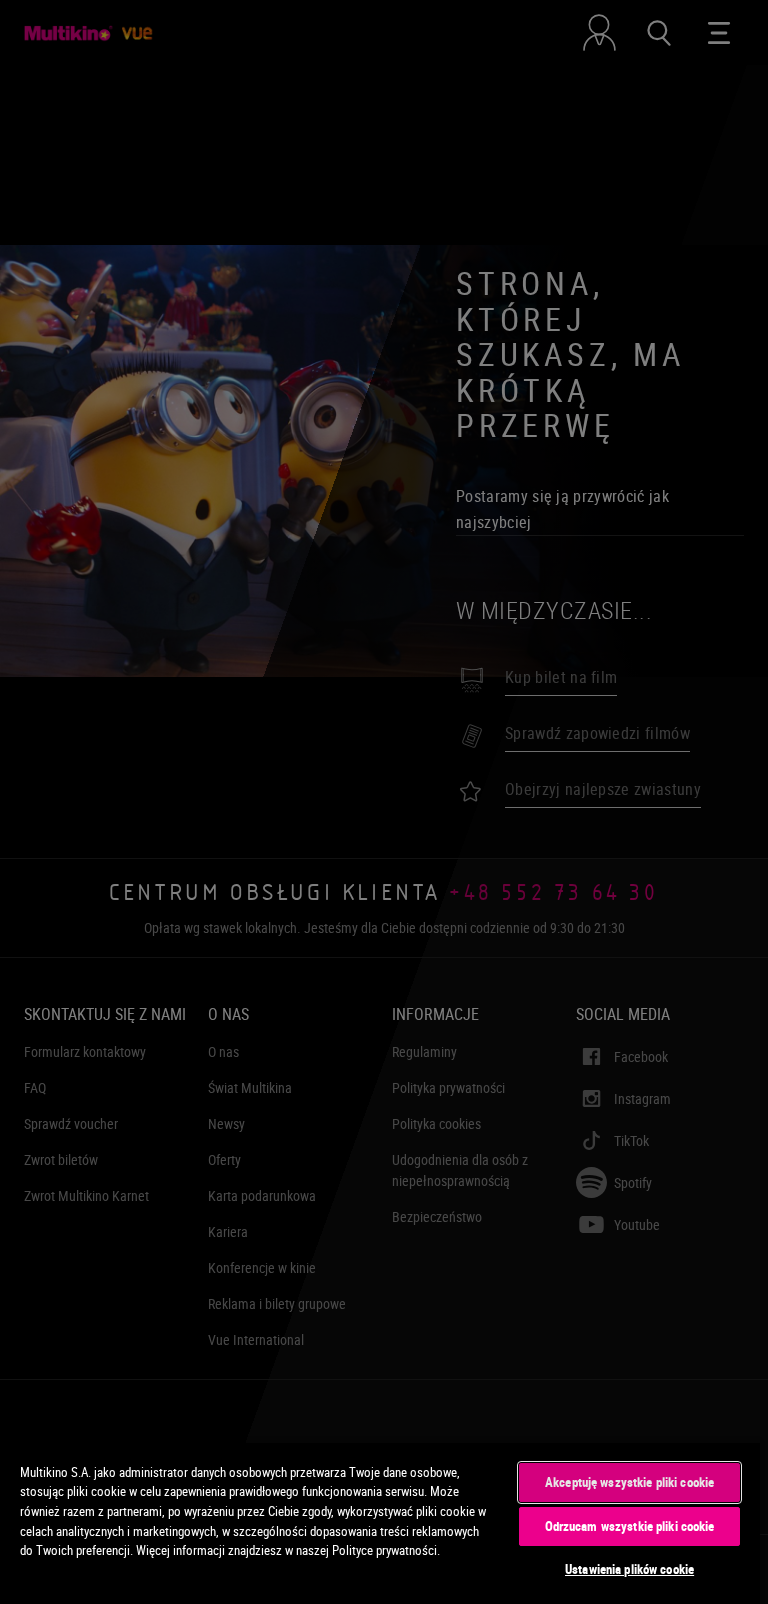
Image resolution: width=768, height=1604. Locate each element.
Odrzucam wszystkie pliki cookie (630, 1526)
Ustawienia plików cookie (629, 1569)
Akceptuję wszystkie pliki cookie (629, 1482)
